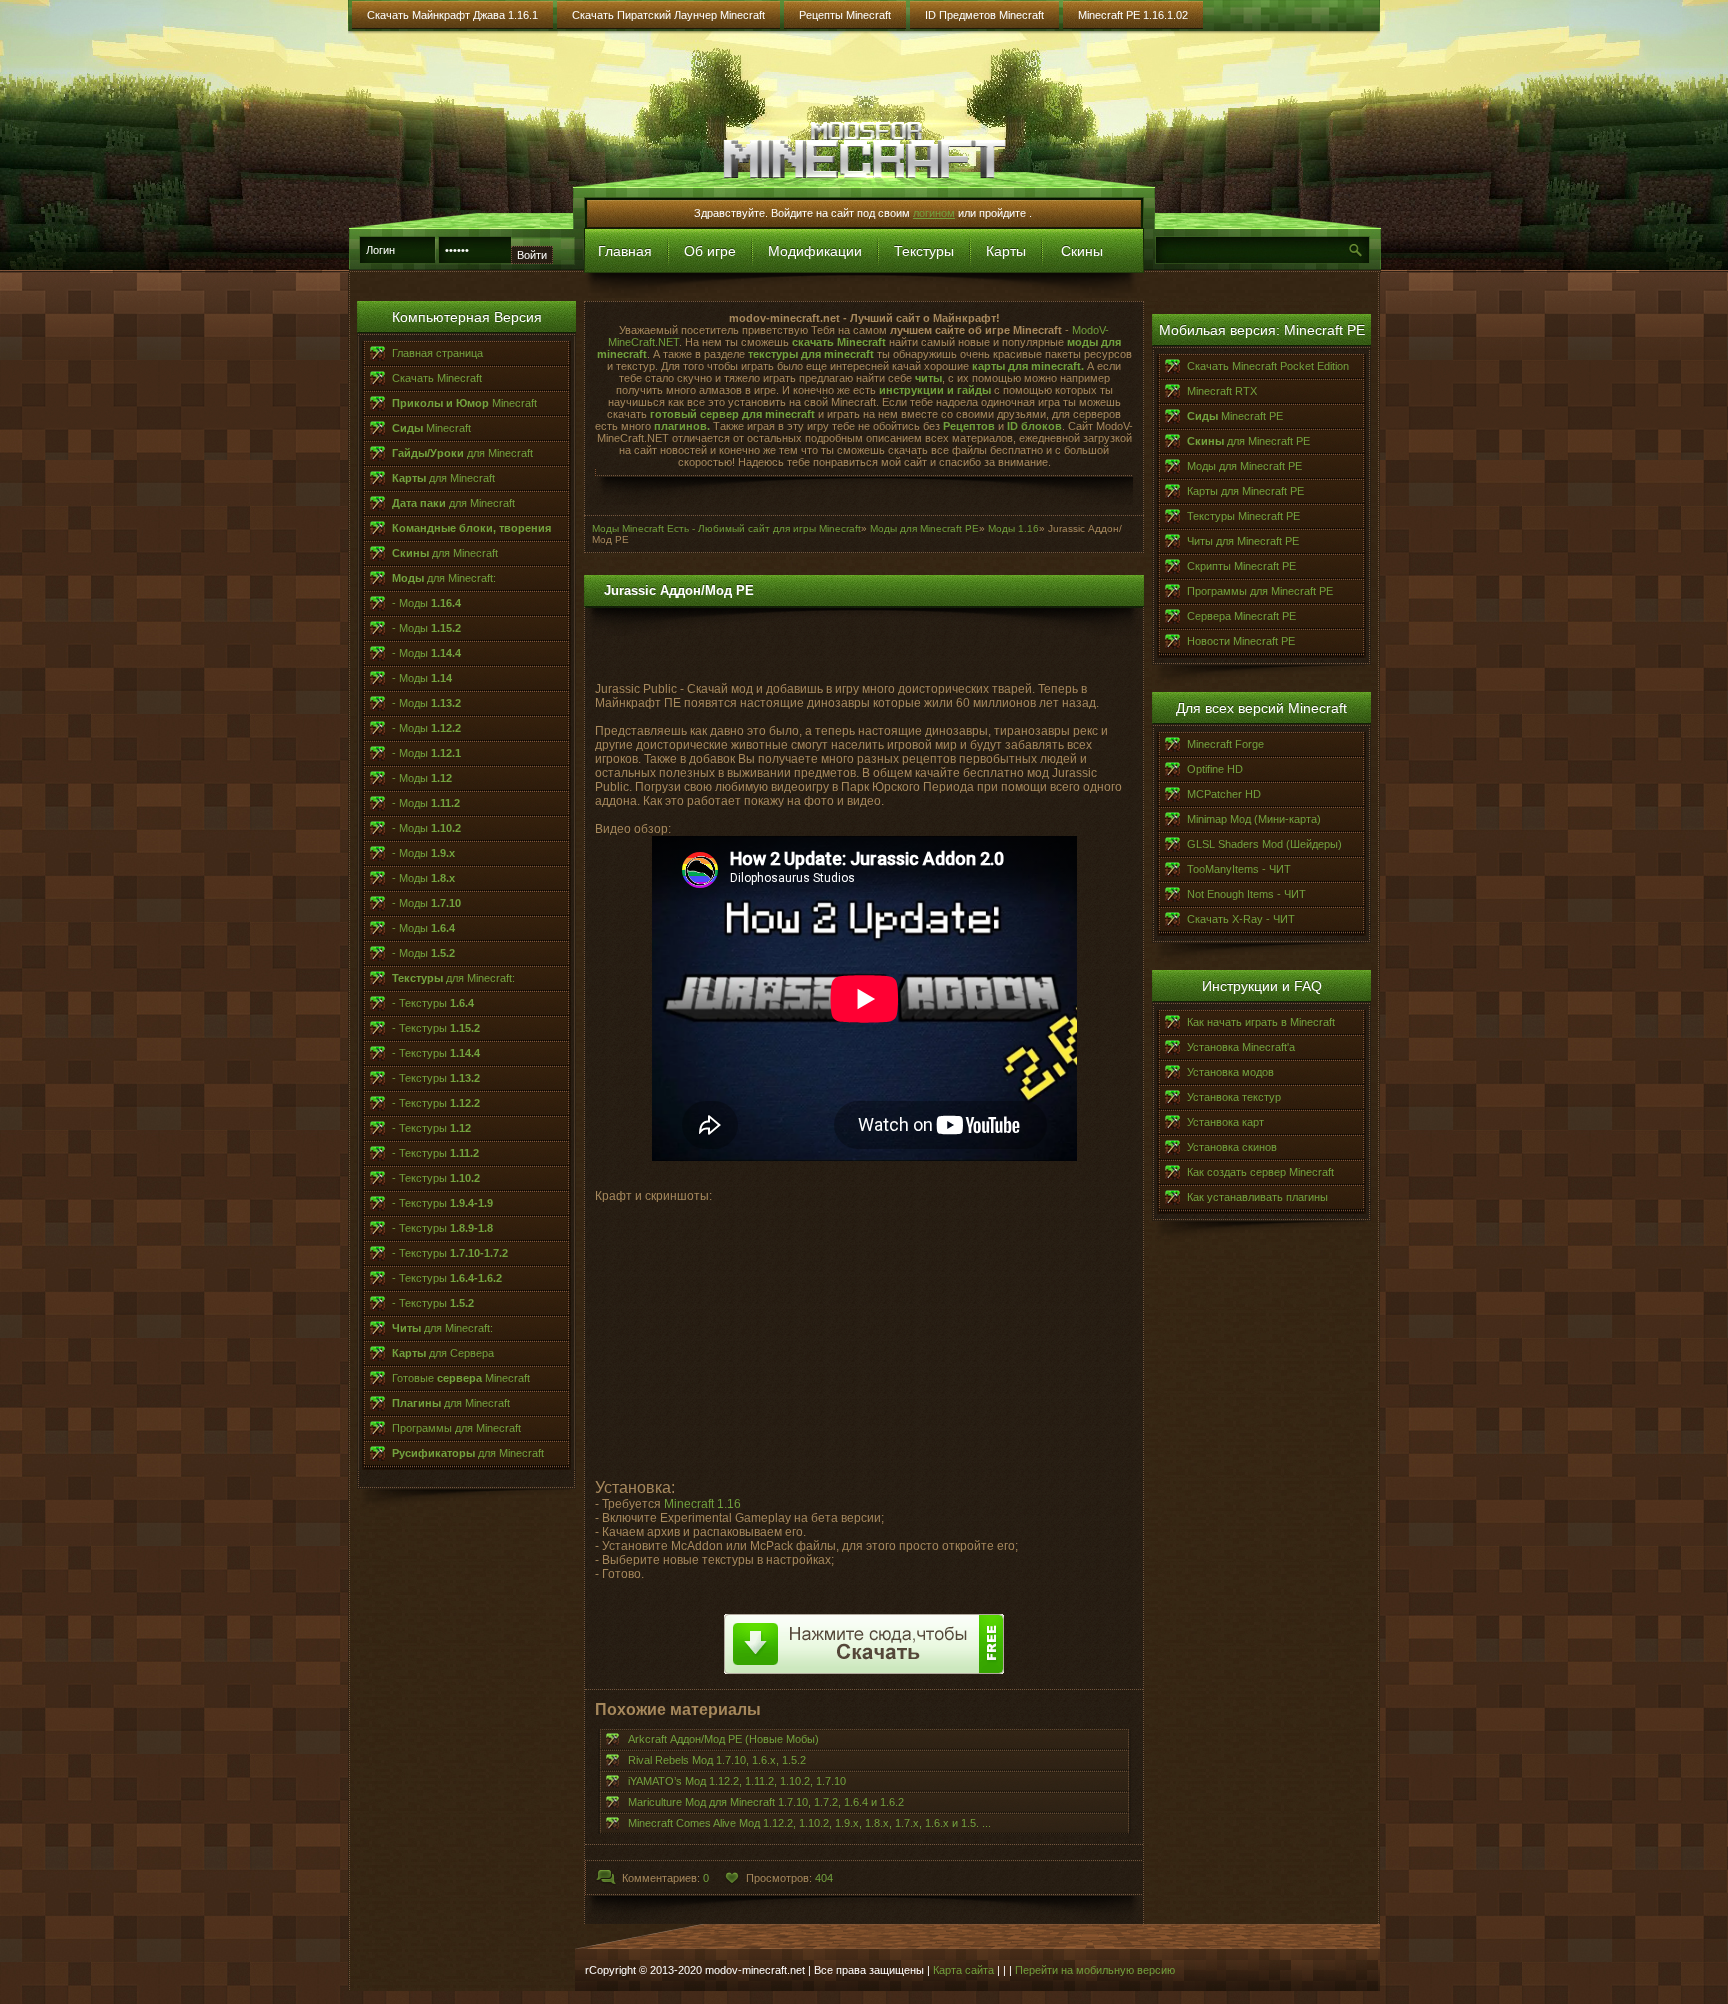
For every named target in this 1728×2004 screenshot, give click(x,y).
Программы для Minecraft (456, 1428)
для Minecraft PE (1248, 441)
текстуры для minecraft (809, 354)
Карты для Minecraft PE (1245, 491)
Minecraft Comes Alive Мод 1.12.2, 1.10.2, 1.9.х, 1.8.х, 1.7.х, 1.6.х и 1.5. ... (809, 1823)
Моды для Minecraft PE (1244, 466)
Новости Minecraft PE (1241, 641)
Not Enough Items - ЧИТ (1246, 894)
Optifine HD (1215, 769)
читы (928, 378)
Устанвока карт (1225, 1122)
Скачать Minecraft (437, 378)
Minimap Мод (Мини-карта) (1254, 819)
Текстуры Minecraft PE (1243, 516)
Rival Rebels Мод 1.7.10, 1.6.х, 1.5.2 (717, 1760)
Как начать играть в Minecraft (1261, 1022)
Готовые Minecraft (461, 1378)
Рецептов (969, 426)
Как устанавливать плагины (1257, 1197)
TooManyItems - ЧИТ (1239, 869)
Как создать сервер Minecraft (1260, 1172)
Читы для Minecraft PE (1243, 541)
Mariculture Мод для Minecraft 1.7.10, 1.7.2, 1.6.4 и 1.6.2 (766, 1802)
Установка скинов (1232, 1147)
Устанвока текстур (1234, 1097)
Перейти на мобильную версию (1095, 1970)
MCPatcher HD (1224, 794)
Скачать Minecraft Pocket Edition (1268, 366)
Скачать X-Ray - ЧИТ (1241, 919)
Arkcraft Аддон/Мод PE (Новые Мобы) (723, 1739)
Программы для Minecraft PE (1260, 591)
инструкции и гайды (935, 390)
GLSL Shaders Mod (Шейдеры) (1264, 844)
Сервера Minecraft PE (1241, 616)
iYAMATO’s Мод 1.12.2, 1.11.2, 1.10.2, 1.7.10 (737, 1781)
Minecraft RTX (1222, 391)
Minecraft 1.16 (702, 1504)
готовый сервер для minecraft (734, 414)
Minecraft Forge (1225, 744)
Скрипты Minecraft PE (1241, 566)
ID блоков (1034, 426)
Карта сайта (963, 1970)
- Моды (426, 603)
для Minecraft (462, 453)
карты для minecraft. (1028, 366)
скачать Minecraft (839, 342)
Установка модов (1230, 1072)
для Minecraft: (444, 578)
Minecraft (464, 403)
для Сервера (443, 1353)
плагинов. (682, 426)
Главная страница (437, 353)
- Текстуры (433, 1003)
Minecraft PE (1235, 416)
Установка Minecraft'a (1241, 1047)
